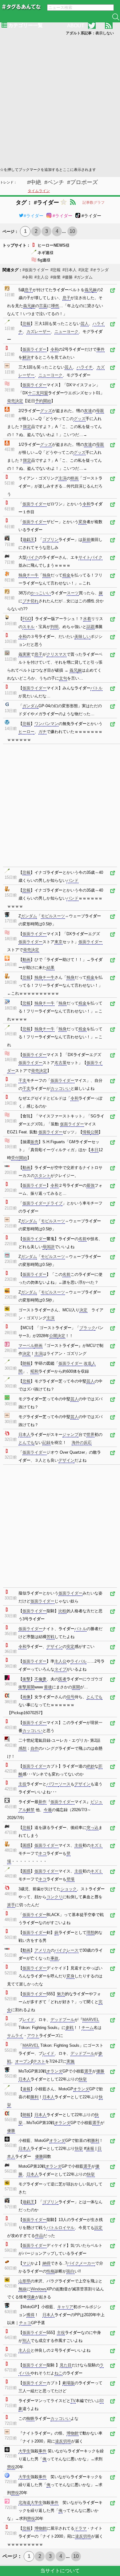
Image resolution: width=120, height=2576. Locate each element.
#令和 (28, 277)
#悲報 (56, 270)
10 (72, 231)
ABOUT (76, 26)
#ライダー (34, 216)
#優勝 (68, 277)
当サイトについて (60, 2571)
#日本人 (70, 270)
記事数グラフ (94, 202)
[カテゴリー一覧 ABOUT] (60, 11)
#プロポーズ (82, 182)
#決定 (84, 270)
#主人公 (42, 277)
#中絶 (34, 182)
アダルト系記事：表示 (90, 33)
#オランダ (100, 270)
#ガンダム (84, 277)
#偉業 (56, 277)
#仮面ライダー (36, 270)
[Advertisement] (60, 101)
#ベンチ (54, 182)
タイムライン (39, 191)
